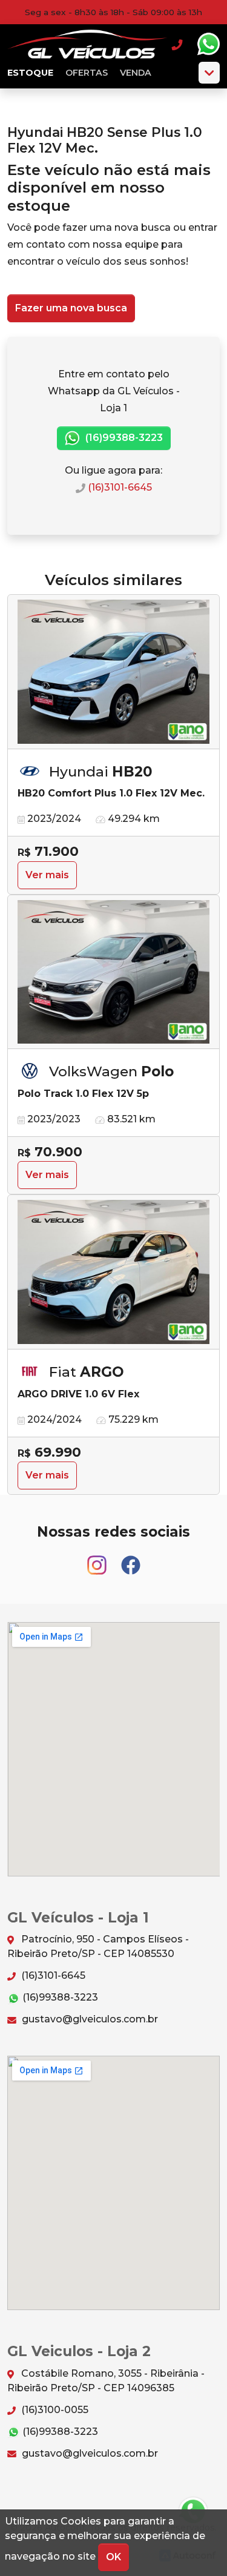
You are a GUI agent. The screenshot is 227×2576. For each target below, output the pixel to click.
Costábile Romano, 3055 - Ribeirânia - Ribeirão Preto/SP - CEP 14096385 (106, 2381)
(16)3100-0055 (54, 2410)
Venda (136, 73)
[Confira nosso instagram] (98, 1559)
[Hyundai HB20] (113, 672)
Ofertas (87, 73)
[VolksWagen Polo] (113, 972)
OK (113, 2557)
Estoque (30, 73)
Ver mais (47, 875)
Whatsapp (208, 44)
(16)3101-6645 (119, 487)
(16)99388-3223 (123, 438)
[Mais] (209, 73)
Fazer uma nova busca (71, 308)
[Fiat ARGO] (113, 1272)
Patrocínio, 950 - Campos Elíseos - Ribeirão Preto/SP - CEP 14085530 (98, 1946)
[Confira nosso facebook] (131, 1559)
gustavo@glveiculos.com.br (89, 2019)
